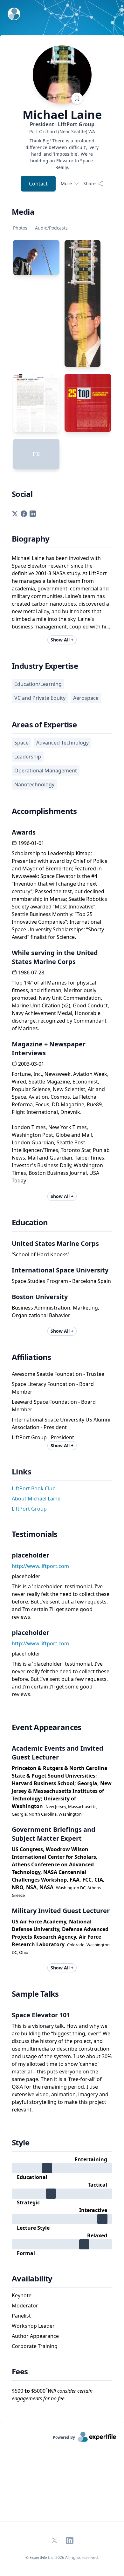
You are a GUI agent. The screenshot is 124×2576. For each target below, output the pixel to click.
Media (23, 212)
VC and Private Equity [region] (40, 698)
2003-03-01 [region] (31, 1064)
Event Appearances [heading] (47, 1727)
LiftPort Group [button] (29, 1509)
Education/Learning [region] (38, 684)
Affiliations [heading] (31, 1357)
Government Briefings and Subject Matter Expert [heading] (54, 1834)
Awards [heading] (24, 832)
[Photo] (36, 257)
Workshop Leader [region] (33, 2326)
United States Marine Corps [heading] (55, 1243)
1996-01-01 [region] (31, 843)
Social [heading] (22, 494)
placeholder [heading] (31, 1555)
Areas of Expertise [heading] (44, 725)
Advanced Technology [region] (62, 743)
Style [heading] (21, 2143)
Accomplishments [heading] (44, 811)
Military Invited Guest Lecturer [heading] (61, 1911)
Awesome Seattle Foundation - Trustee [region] (58, 1374)
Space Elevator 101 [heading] (41, 2015)
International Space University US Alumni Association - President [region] (61, 1423)
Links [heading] (21, 1472)
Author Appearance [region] (35, 2336)
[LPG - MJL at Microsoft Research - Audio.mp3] (36, 454)
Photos (20, 228)
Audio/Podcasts (51, 228)
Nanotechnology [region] (34, 784)
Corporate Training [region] (35, 2346)
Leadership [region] (28, 757)
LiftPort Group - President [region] (43, 1437)
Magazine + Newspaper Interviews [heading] (49, 1048)
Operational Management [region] (46, 771)
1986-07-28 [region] (31, 973)
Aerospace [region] (86, 698)
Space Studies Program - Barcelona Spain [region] (61, 1281)
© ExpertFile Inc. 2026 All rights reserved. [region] (62, 2557)
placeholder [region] (26, 1576)
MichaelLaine (62, 115)
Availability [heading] (32, 2279)
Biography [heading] (31, 539)
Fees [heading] (20, 2371)
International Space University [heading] (60, 1270)
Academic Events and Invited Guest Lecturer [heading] (58, 1753)
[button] (15, 513)
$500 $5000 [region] (52, 2394)
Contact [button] (38, 184)
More (66, 183)
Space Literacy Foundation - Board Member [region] (53, 1388)
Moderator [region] (25, 2306)
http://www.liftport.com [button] (40, 1566)
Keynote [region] (22, 2295)
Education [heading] (30, 1222)
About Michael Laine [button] (36, 1499)
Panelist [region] (21, 2316)
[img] (62, 2168)
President (62, 124)
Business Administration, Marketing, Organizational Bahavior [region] (55, 1311)
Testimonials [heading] (35, 1534)
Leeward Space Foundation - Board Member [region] (54, 1406)
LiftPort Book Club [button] (34, 1488)
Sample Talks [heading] (35, 1994)
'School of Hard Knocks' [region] (40, 1254)
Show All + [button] (62, 640)
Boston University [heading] (40, 1297)
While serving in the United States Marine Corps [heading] (55, 957)
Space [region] (21, 743)
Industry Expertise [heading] (45, 666)
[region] (62, 131)
